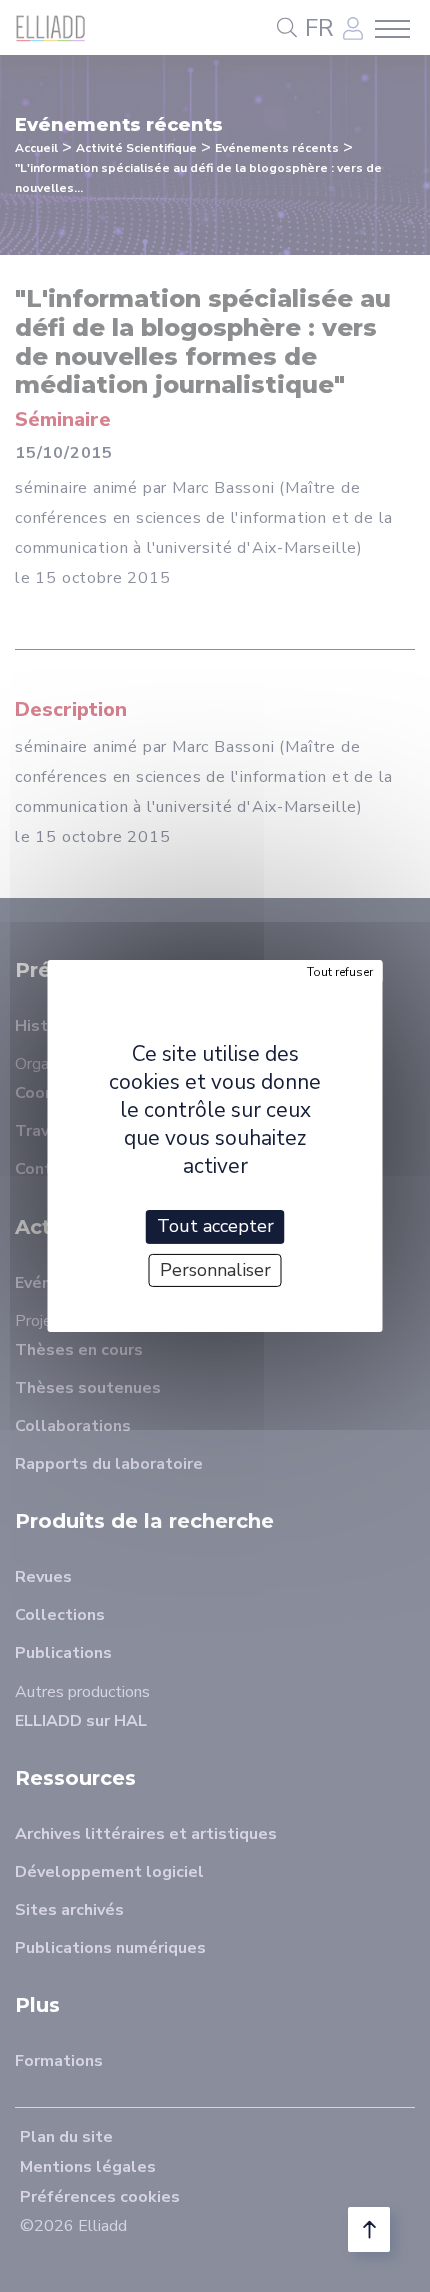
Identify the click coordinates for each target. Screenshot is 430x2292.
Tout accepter (215, 1226)
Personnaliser (215, 1270)
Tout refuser (340, 972)
